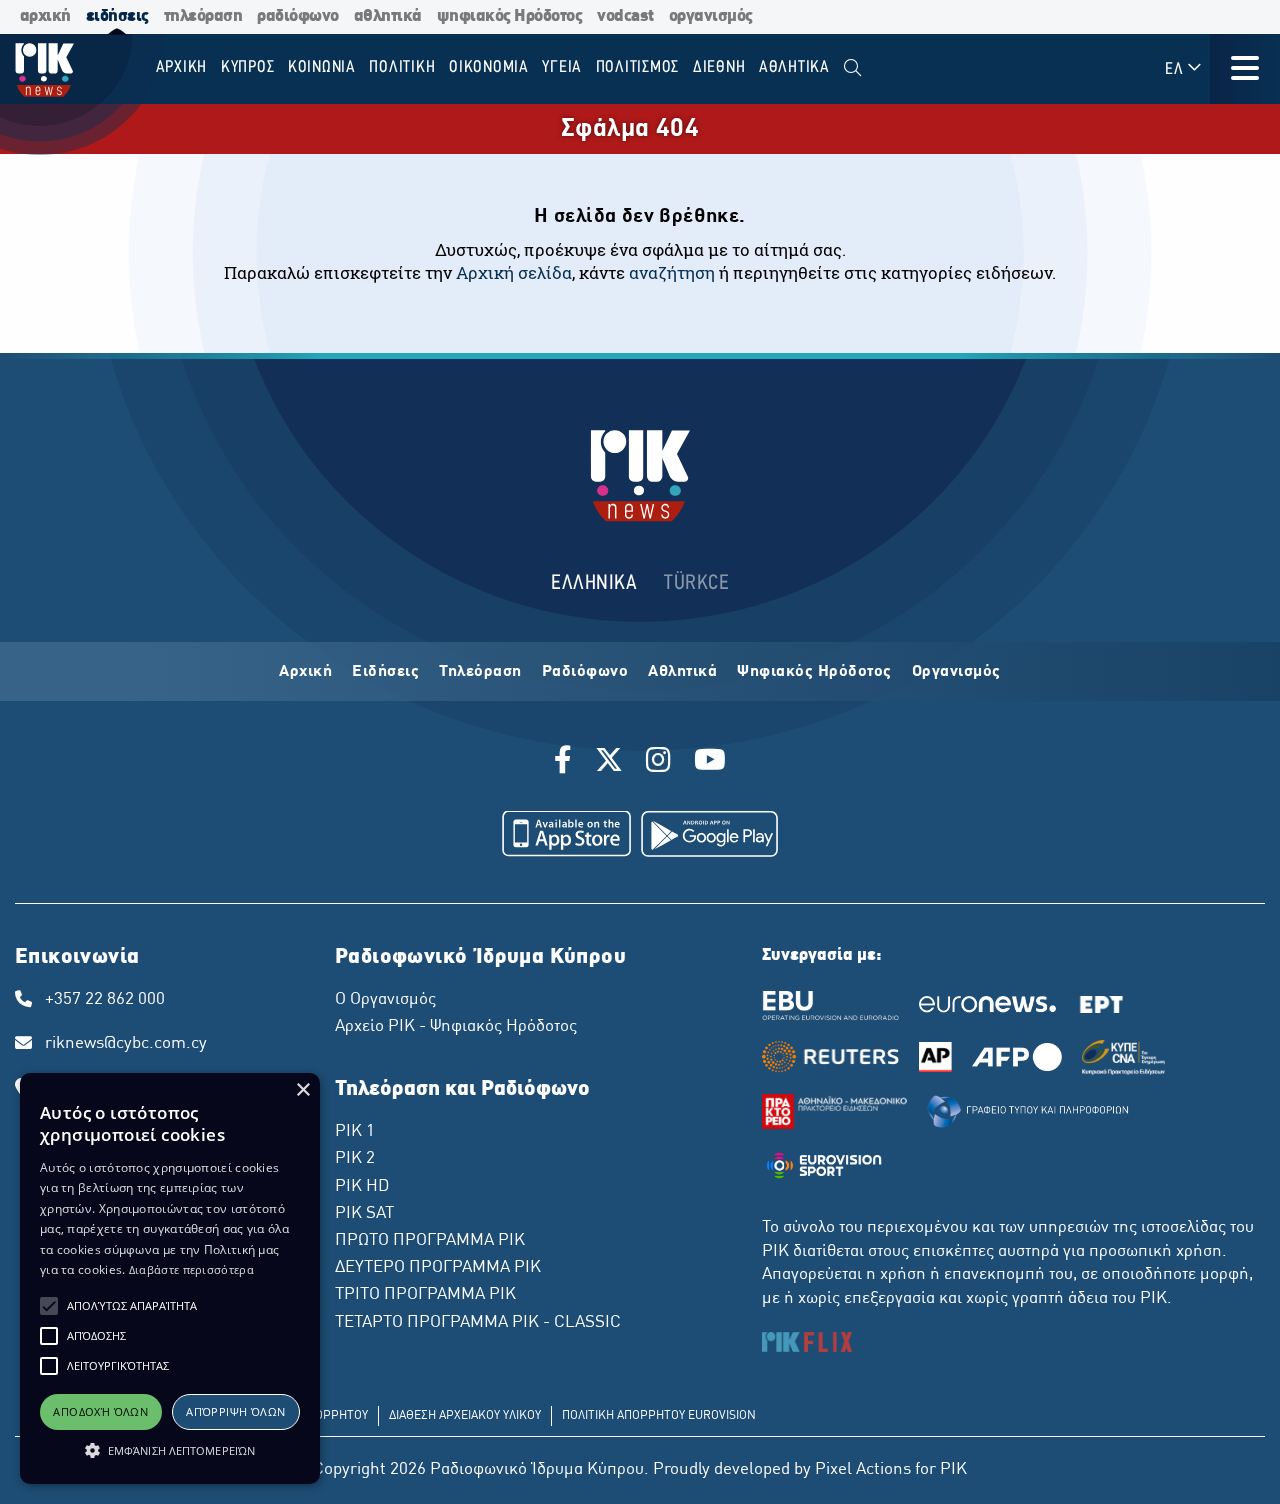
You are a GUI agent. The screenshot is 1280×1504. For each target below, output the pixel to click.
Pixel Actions (863, 1470)
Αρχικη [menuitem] (182, 67)
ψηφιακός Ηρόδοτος (510, 16)
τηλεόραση (203, 16)
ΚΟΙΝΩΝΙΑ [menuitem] (322, 67)
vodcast (625, 16)
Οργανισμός (956, 672)
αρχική (45, 16)
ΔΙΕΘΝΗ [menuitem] (719, 67)
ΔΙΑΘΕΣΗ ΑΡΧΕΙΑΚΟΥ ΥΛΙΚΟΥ (465, 1416)
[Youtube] (710, 763)
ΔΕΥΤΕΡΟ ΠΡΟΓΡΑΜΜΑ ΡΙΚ (438, 1268)
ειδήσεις (117, 16)
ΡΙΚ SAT (364, 1214)
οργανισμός (711, 16)
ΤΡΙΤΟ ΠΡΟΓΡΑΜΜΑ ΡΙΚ (425, 1295)
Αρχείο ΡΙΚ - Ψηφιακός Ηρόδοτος (456, 1027)
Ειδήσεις (385, 672)
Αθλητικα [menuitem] (794, 67)
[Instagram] (658, 763)
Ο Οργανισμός (385, 1000)
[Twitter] (609, 763)
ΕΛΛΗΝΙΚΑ (594, 583)
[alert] (170, 1278)
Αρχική (305, 672)
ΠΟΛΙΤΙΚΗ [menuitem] (402, 67)
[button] (49, 1306)
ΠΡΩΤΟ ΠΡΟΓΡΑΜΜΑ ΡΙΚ (430, 1241)
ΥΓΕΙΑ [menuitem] (562, 67)
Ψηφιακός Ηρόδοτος (814, 672)
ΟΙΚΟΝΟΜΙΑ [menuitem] (489, 67)
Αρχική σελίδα (514, 272)
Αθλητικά (682, 672)
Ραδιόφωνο (585, 672)
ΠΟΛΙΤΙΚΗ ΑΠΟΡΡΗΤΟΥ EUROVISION (659, 1416)
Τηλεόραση (480, 672)
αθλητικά (388, 16)
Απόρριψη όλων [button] (235, 1411)
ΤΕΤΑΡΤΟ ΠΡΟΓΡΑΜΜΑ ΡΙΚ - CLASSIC (478, 1323)
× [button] (302, 1090)
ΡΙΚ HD (362, 1187)
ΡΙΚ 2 (355, 1159)
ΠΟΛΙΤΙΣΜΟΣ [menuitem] (638, 67)
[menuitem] (852, 68)
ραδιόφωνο (298, 16)
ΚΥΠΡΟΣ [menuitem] (248, 67)
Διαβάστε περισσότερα (191, 1269)
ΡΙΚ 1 (355, 1132)
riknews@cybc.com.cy (126, 1044)
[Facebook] (566, 763)
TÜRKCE (696, 583)
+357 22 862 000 (105, 1000)
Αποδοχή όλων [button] (100, 1411)
